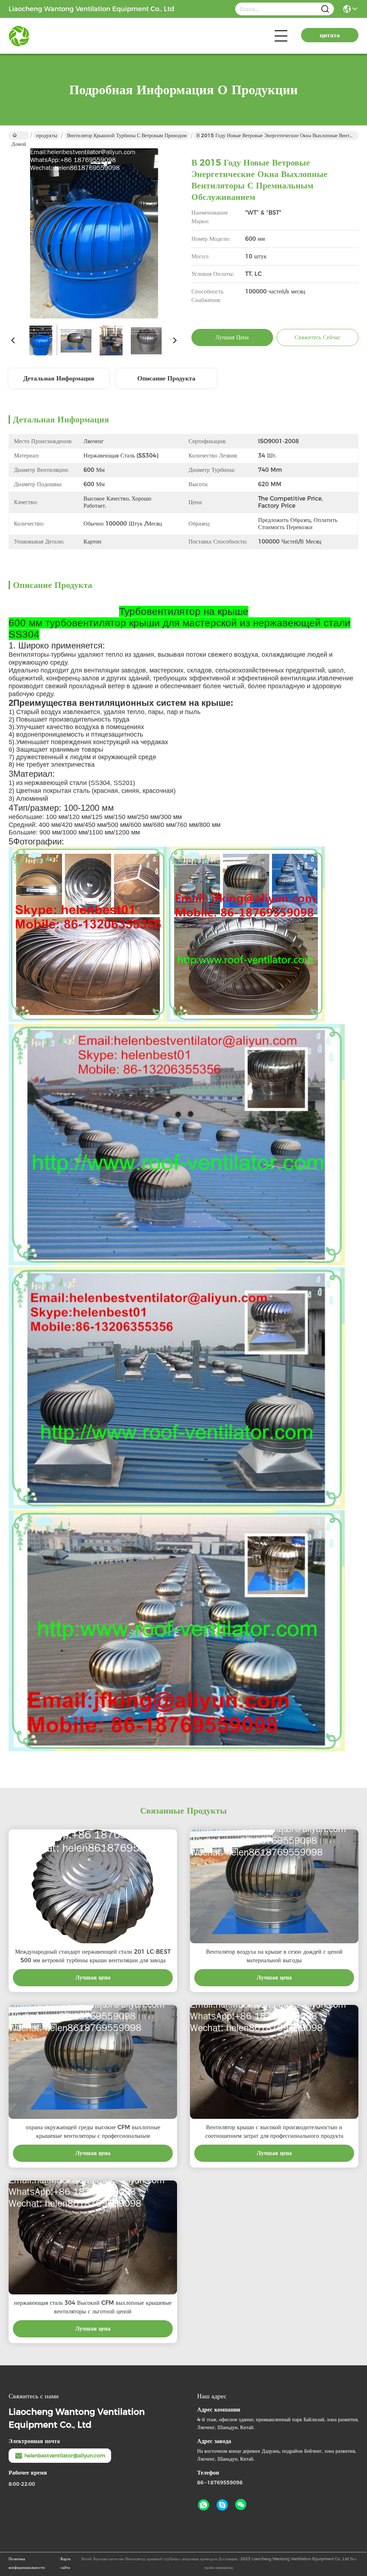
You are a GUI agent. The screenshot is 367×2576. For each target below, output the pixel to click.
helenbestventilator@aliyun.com (65, 2456)
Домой (19, 135)
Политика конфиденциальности (27, 2563)
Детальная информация (59, 378)
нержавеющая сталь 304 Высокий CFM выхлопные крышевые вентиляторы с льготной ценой (93, 2307)
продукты (47, 135)
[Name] (325, 9)
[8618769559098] (204, 2505)
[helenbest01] (222, 2505)
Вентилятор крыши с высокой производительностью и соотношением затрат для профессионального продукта (274, 2132)
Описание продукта (166, 378)
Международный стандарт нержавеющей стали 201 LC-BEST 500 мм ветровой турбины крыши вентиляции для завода (93, 1956)
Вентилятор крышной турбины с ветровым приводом (127, 135)
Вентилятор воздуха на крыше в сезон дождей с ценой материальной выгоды (274, 1956)
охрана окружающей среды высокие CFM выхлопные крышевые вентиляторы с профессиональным (93, 2132)
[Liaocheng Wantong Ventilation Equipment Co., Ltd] (48, 36)
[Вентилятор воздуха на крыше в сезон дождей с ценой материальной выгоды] (274, 1886)
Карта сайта (66, 2563)
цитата (330, 35)
